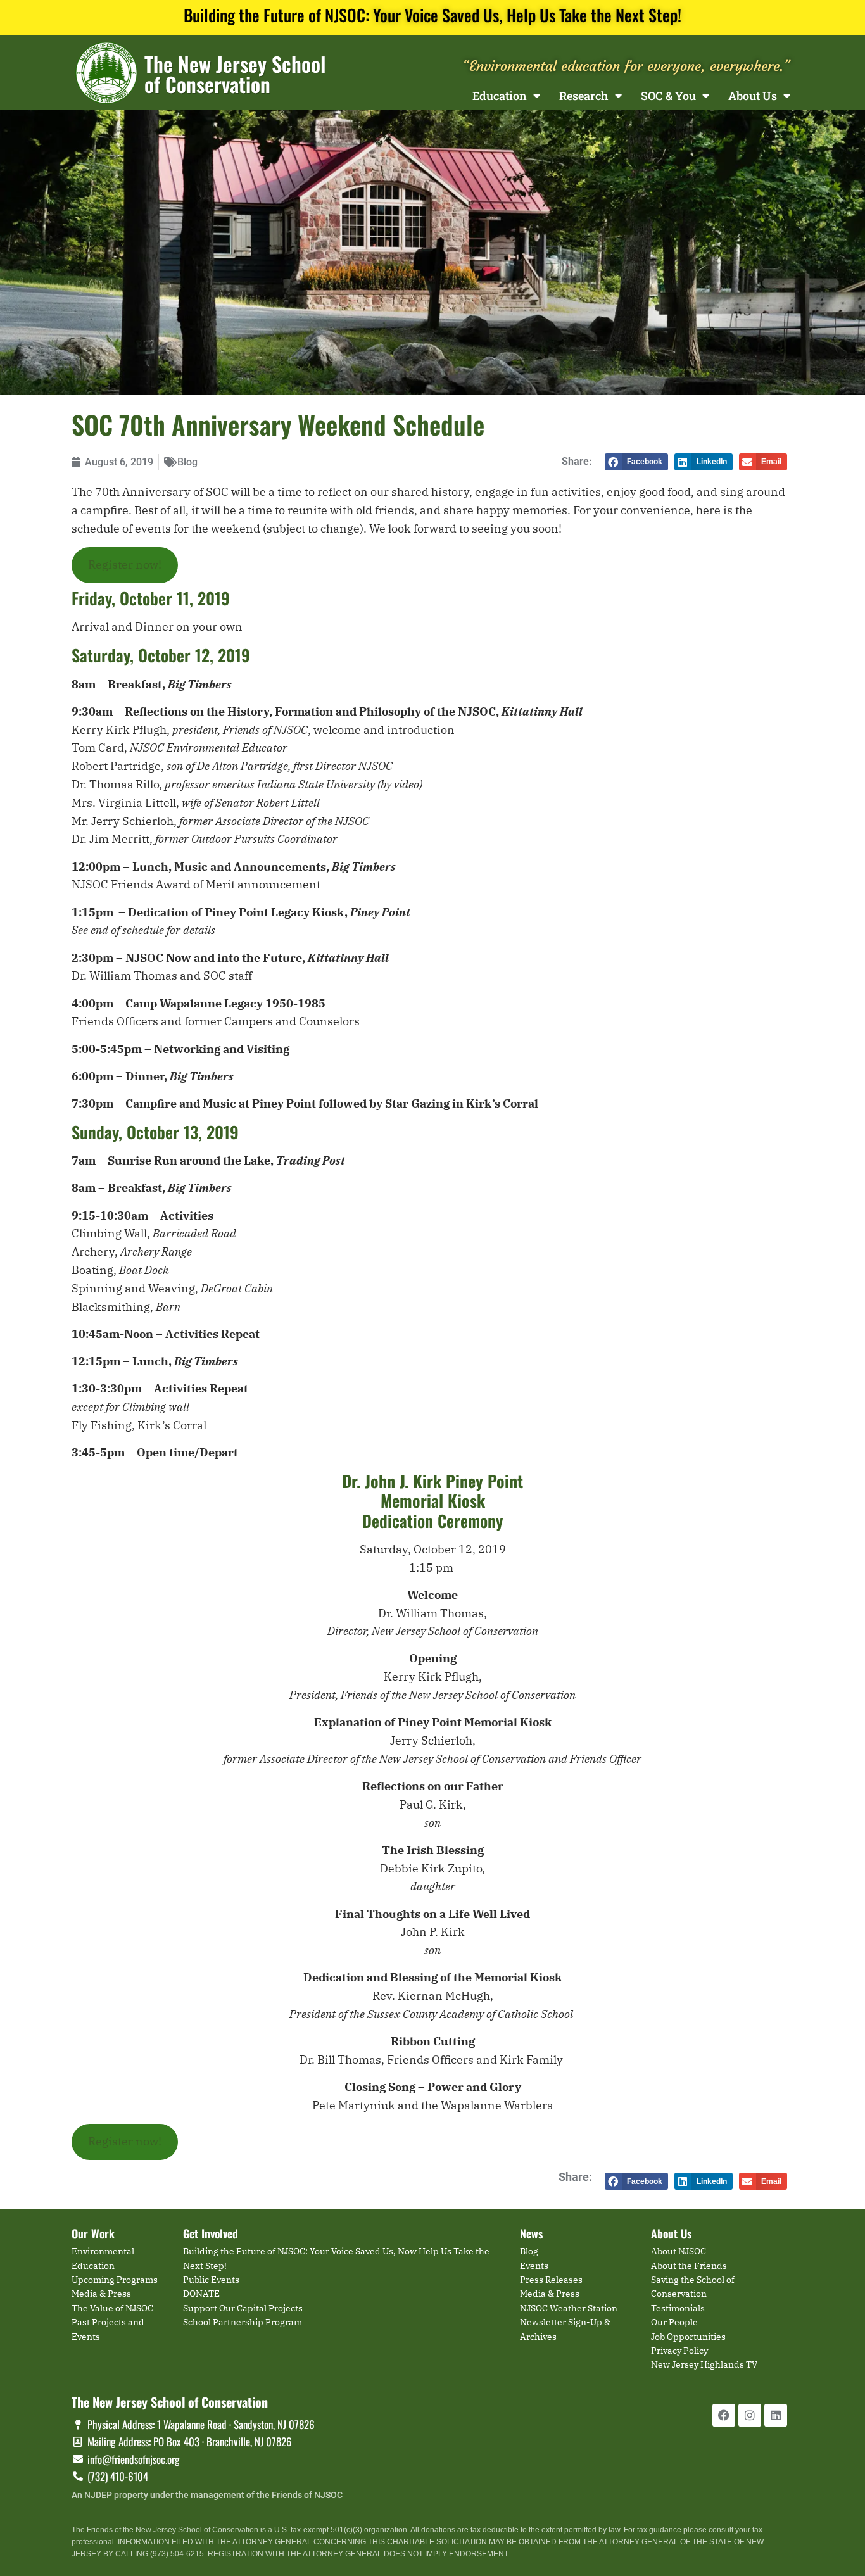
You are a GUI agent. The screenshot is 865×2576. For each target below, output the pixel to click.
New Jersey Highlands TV (704, 2364)
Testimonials (678, 2308)
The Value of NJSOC (112, 2308)
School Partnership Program (243, 2322)
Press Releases (551, 2280)
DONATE (201, 2294)
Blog (187, 462)
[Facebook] (724, 2415)
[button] (636, 462)
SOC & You (668, 96)
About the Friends (689, 2266)
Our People (674, 2322)
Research (584, 96)
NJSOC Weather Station (569, 2308)
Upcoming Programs (115, 2280)
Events (534, 2266)
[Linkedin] (776, 2415)
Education (500, 96)
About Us (753, 96)
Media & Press (101, 2294)
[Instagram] (750, 2415)
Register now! (125, 565)
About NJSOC (679, 2251)
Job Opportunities (688, 2337)
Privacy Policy (679, 2351)
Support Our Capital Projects (243, 2308)
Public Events (211, 2280)
